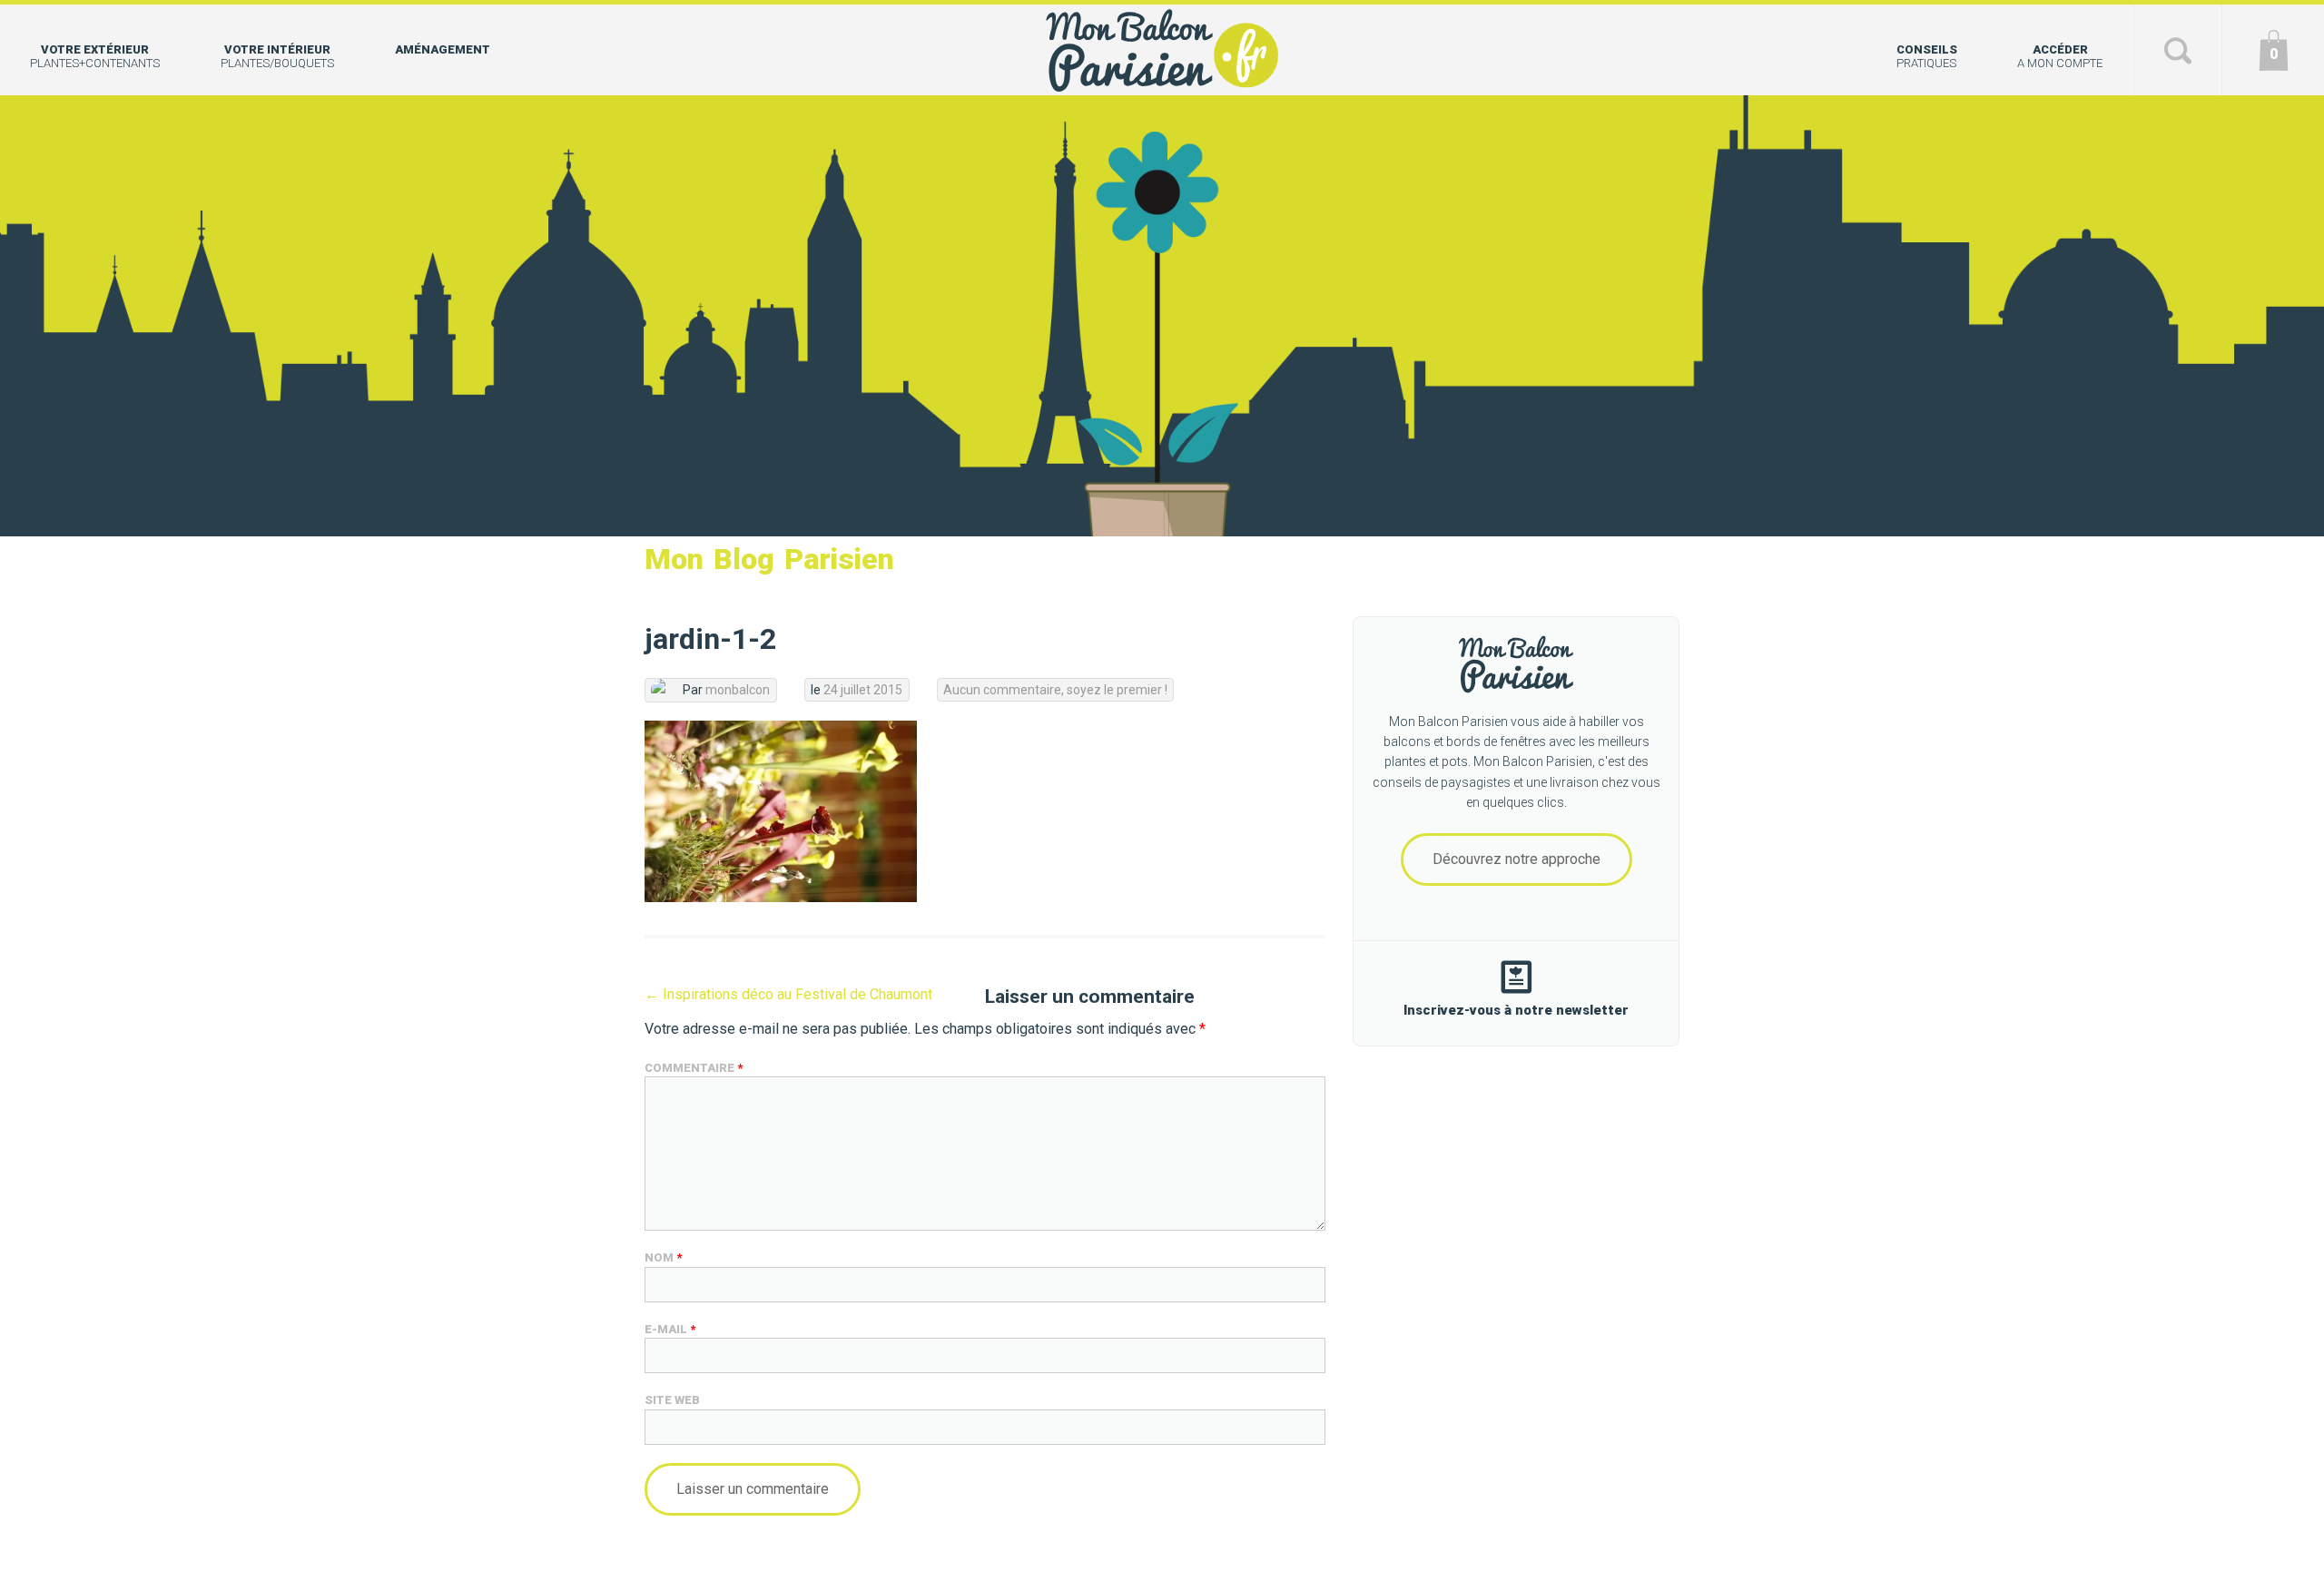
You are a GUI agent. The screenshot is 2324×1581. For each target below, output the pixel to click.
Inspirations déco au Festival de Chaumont (788, 994)
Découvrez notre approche (1517, 859)
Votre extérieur (95, 56)
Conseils (1927, 56)
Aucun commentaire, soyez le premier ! (1055, 690)
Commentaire (694, 1068)
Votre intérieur (277, 56)
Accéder (2060, 56)
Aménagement (443, 49)
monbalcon (738, 690)
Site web (672, 1400)
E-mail (670, 1329)
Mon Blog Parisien (769, 559)
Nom (663, 1257)
